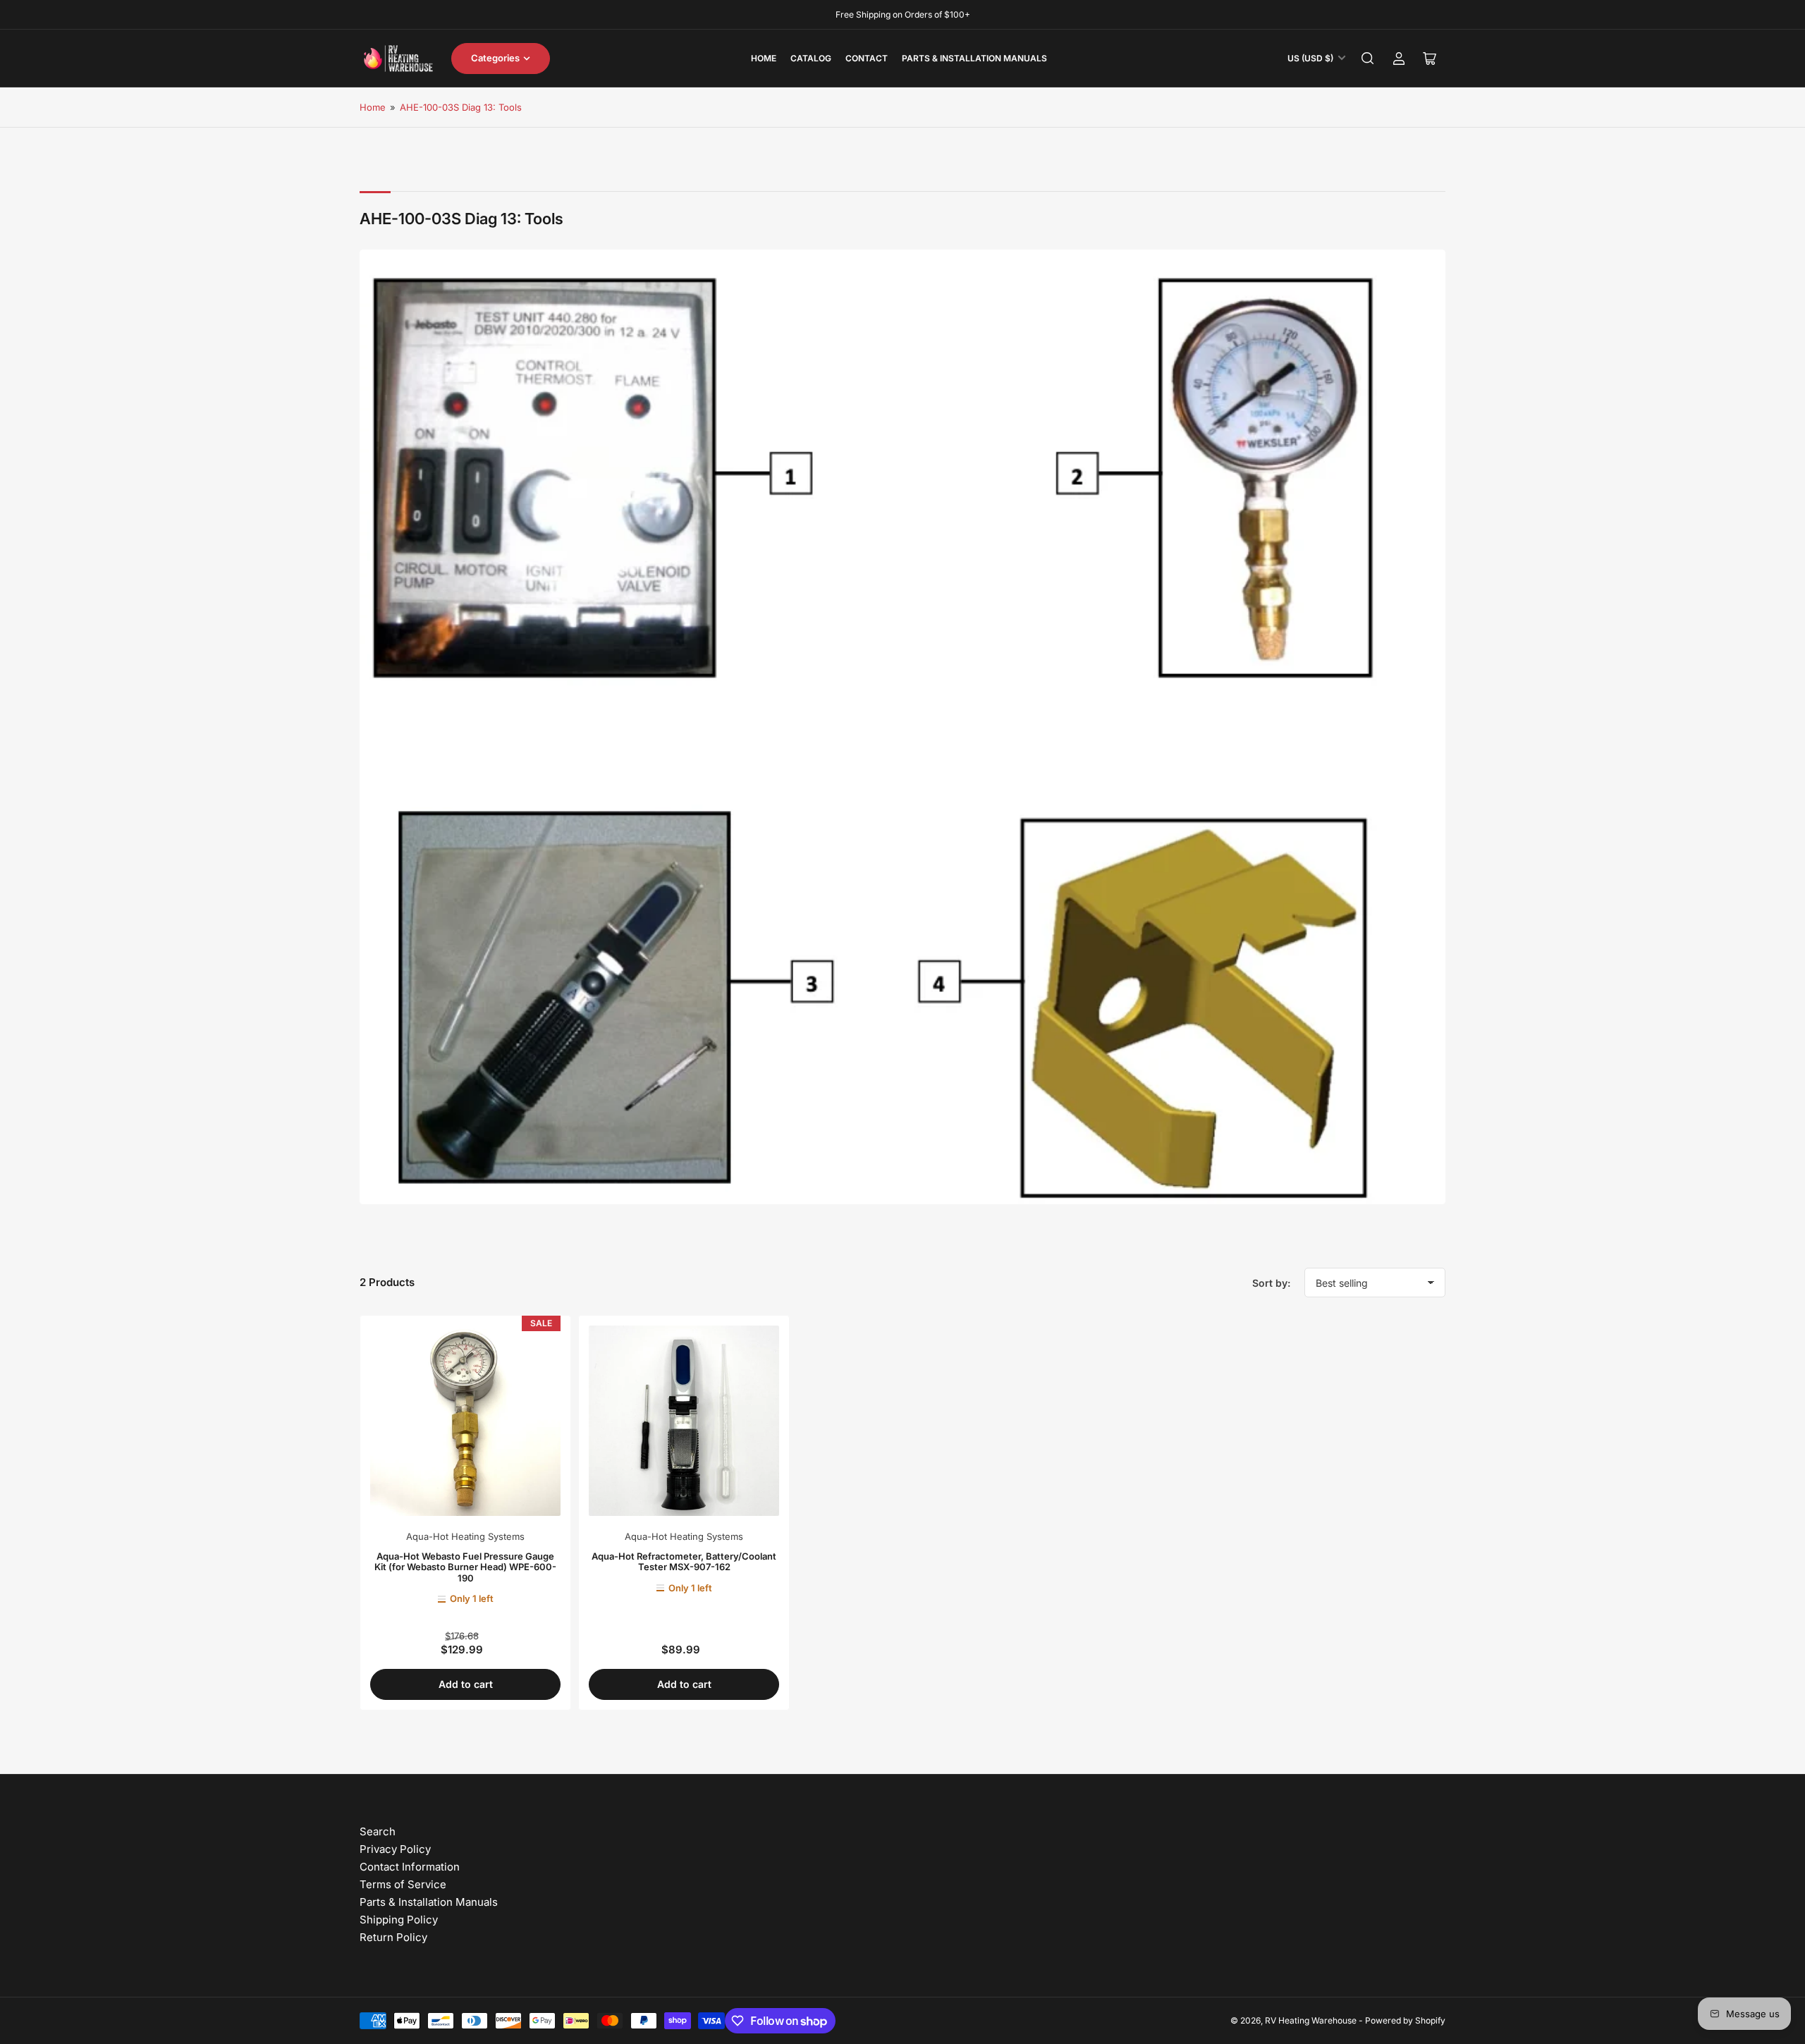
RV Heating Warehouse (1311, 2020)
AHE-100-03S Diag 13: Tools (461, 107)
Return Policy (393, 1937)
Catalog (811, 58)
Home (764, 58)
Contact (867, 58)
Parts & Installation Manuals (974, 58)
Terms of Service (403, 1884)
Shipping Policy (399, 1920)
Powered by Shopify (1405, 2020)
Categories (495, 58)
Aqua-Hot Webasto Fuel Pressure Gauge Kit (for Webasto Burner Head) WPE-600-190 (465, 1567)
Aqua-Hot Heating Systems (465, 1536)
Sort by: (1271, 1283)
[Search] (1368, 59)
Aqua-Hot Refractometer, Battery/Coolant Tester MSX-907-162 (684, 1562)
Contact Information (410, 1867)
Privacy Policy (395, 1849)
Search (378, 1831)
